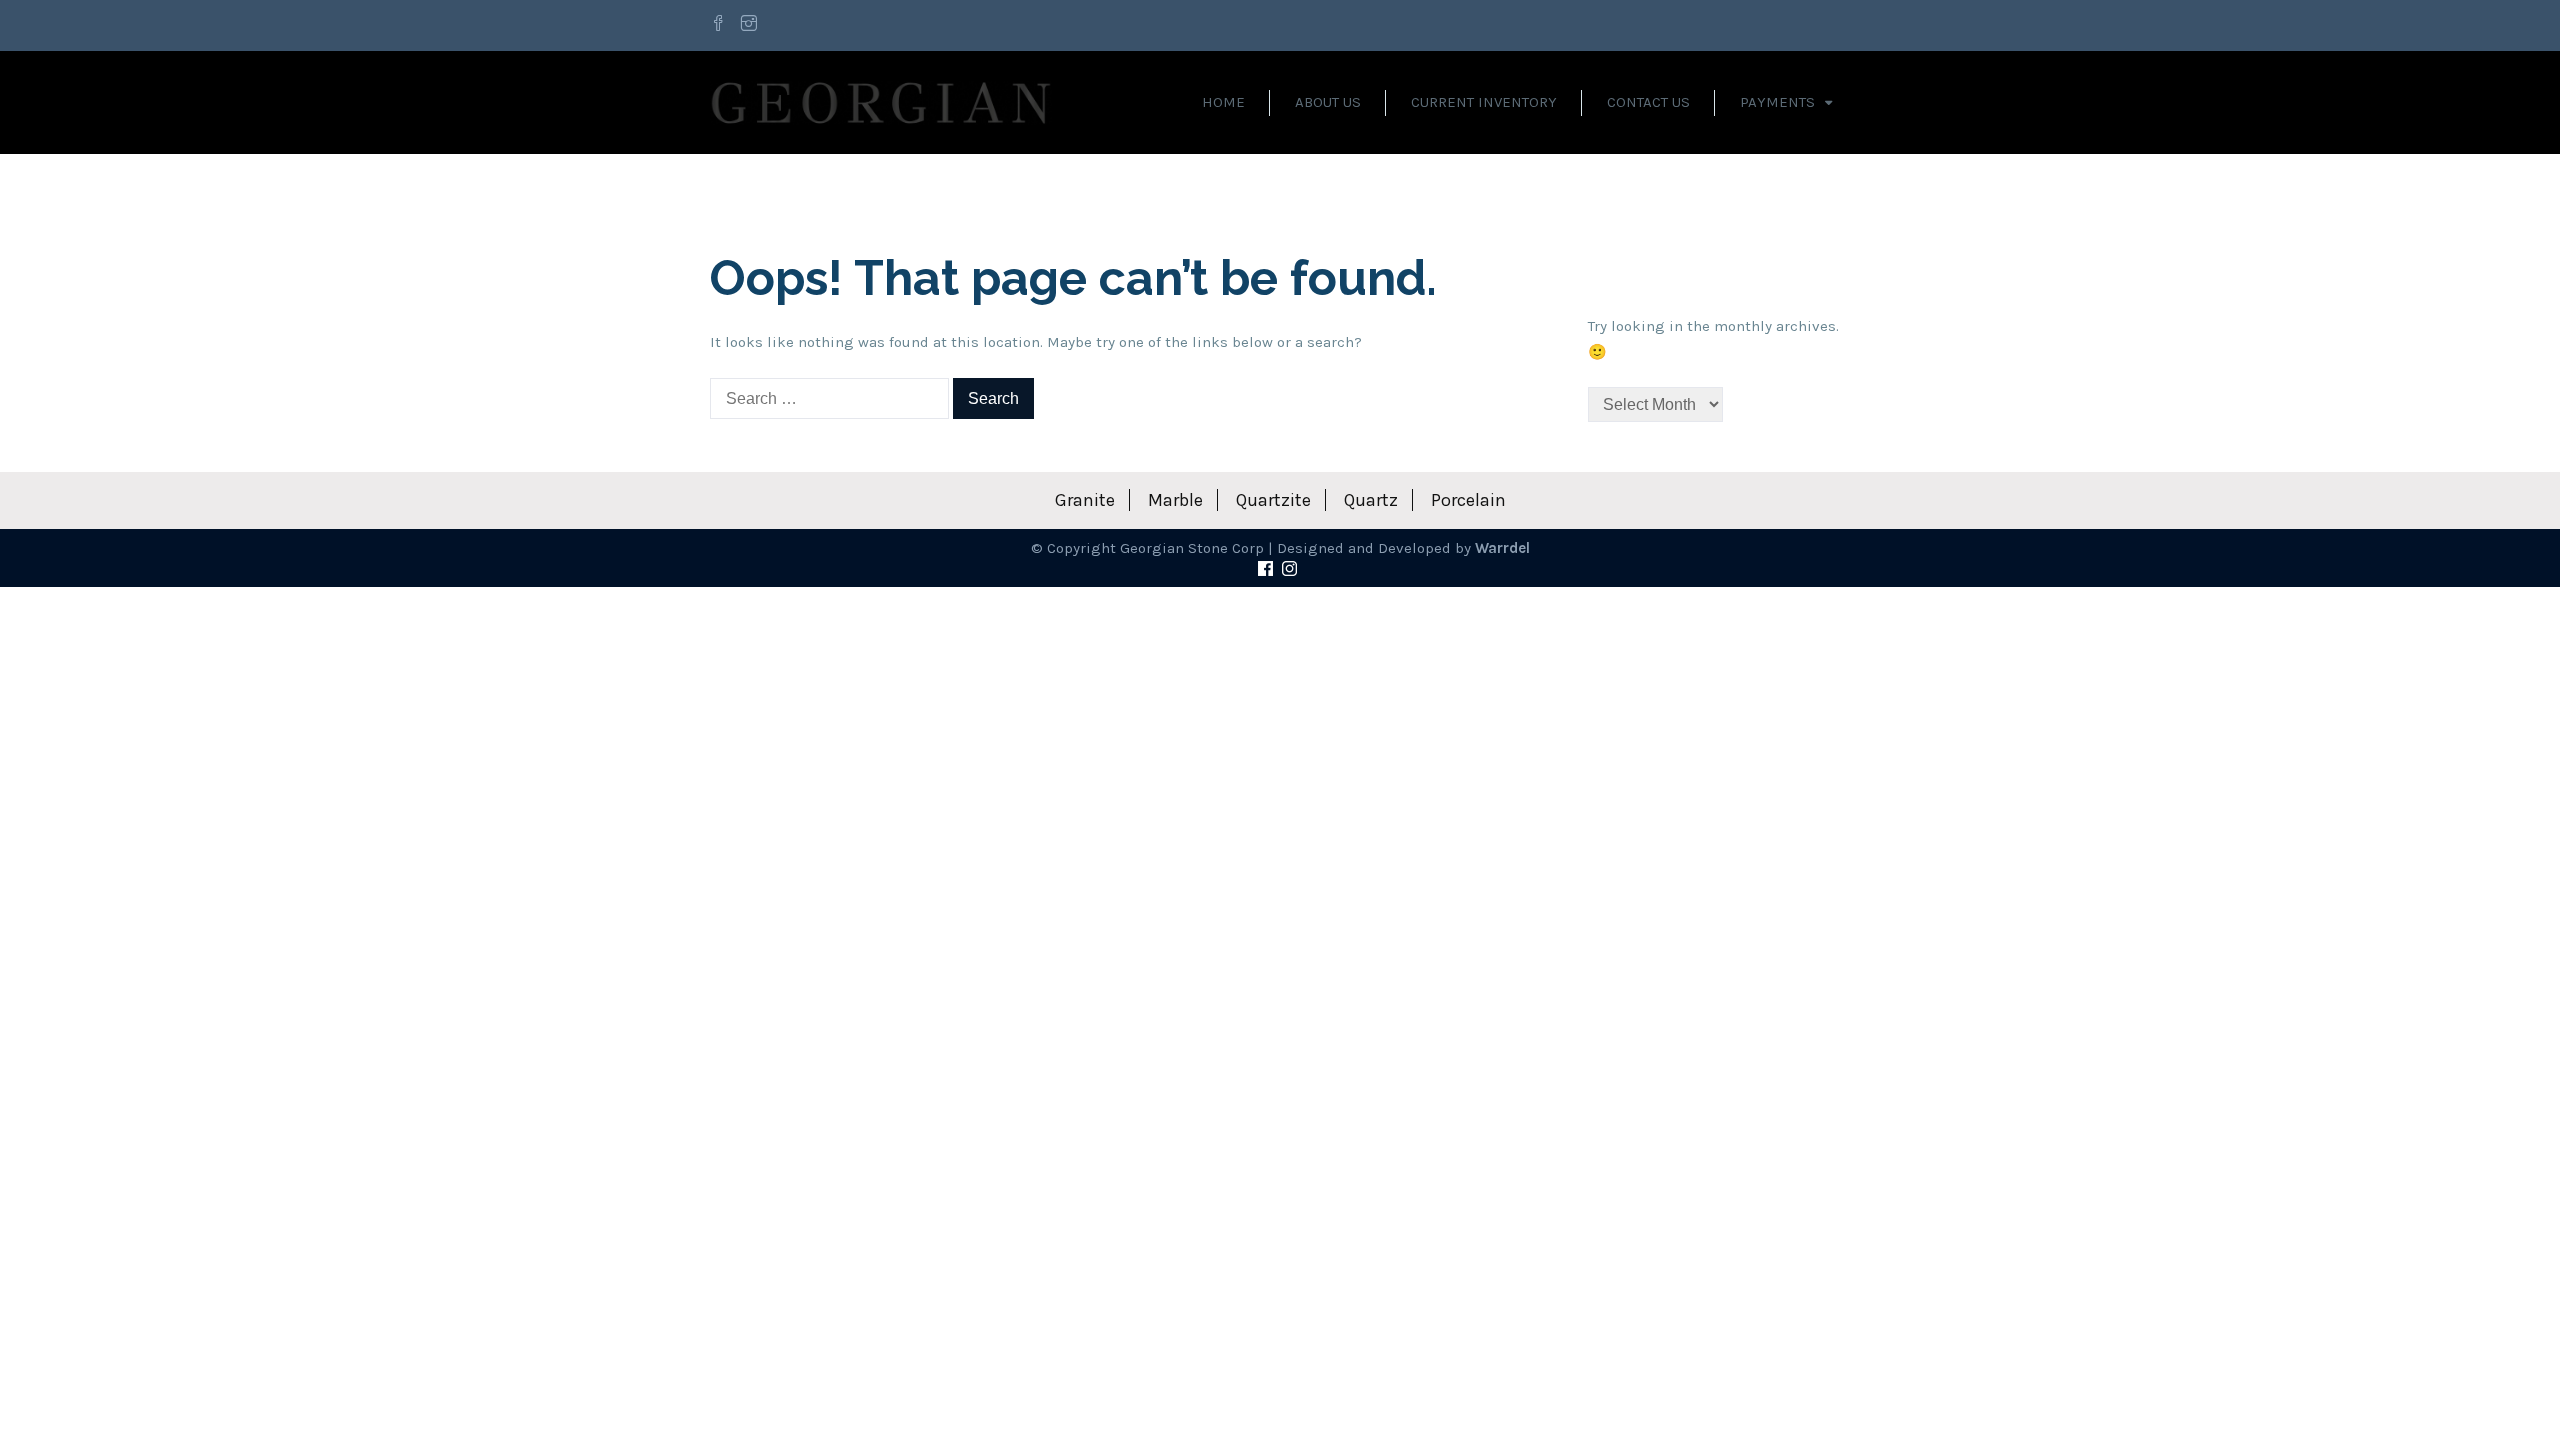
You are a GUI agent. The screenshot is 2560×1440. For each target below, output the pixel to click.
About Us (1328, 102)
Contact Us (1648, 102)
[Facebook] (721, 25)
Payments (1777, 102)
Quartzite (1273, 500)
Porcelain (1468, 500)
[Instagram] (749, 25)
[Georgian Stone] (881, 102)
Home (1223, 102)
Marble (1175, 500)
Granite (1085, 500)
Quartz (1371, 500)
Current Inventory (1484, 102)
